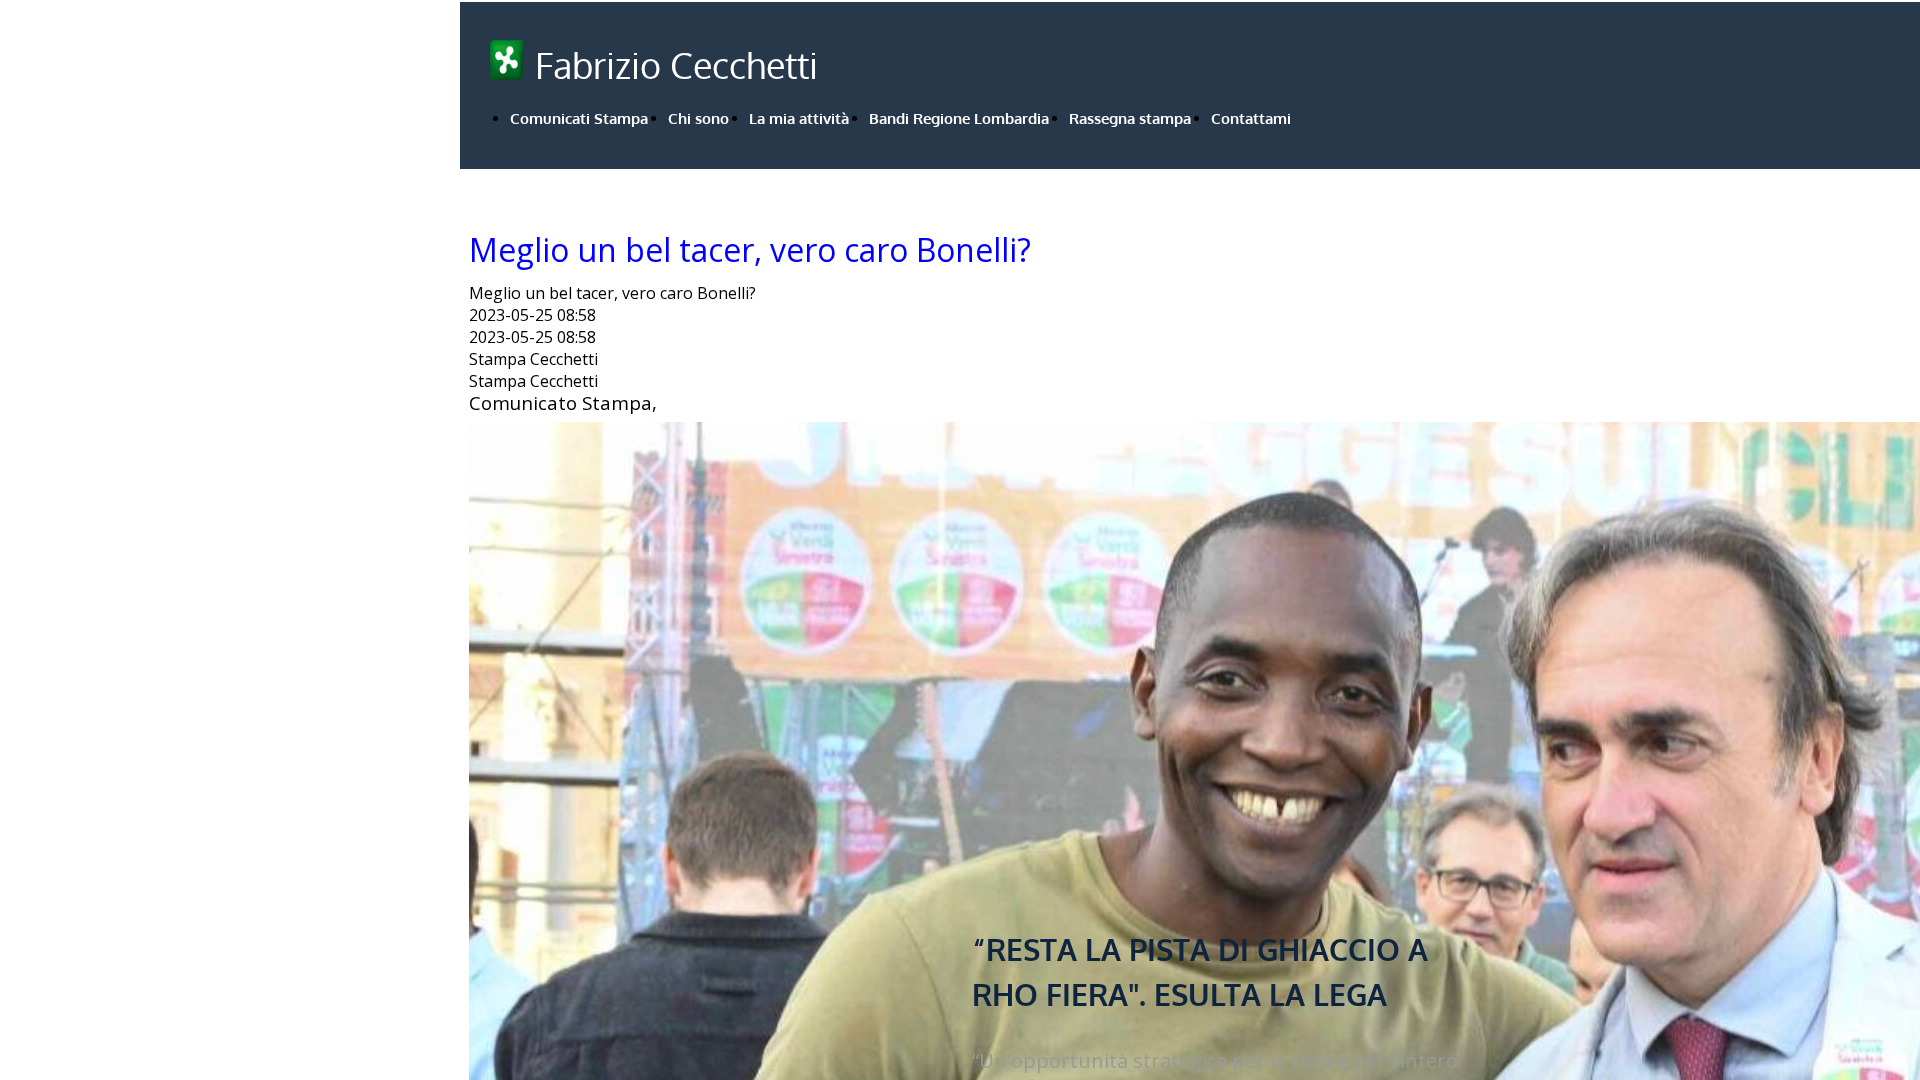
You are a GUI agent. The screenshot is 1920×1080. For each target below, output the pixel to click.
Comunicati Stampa (579, 118)
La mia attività (799, 118)
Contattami (1251, 118)
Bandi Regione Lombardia (959, 118)
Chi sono (698, 118)
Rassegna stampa (1130, 118)
